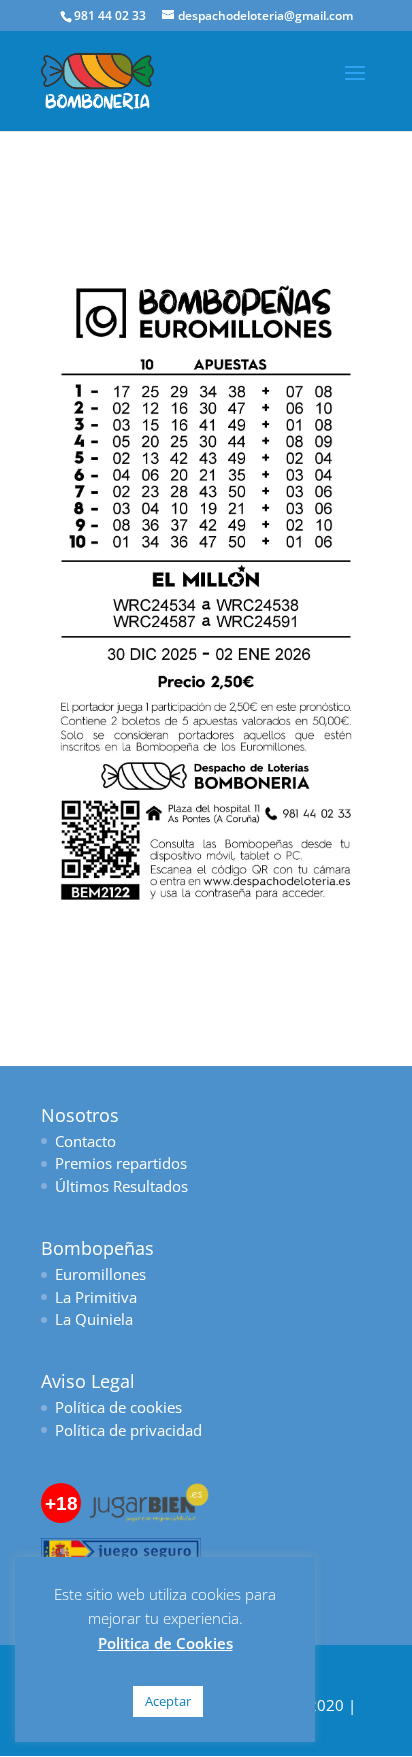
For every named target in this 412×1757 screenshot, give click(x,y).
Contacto (85, 1141)
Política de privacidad (128, 1430)
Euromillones (100, 1274)
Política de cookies (118, 1407)
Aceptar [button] (168, 1701)
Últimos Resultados (121, 1186)
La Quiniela (94, 1319)
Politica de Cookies (165, 1643)
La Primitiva (96, 1297)
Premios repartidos (121, 1163)
